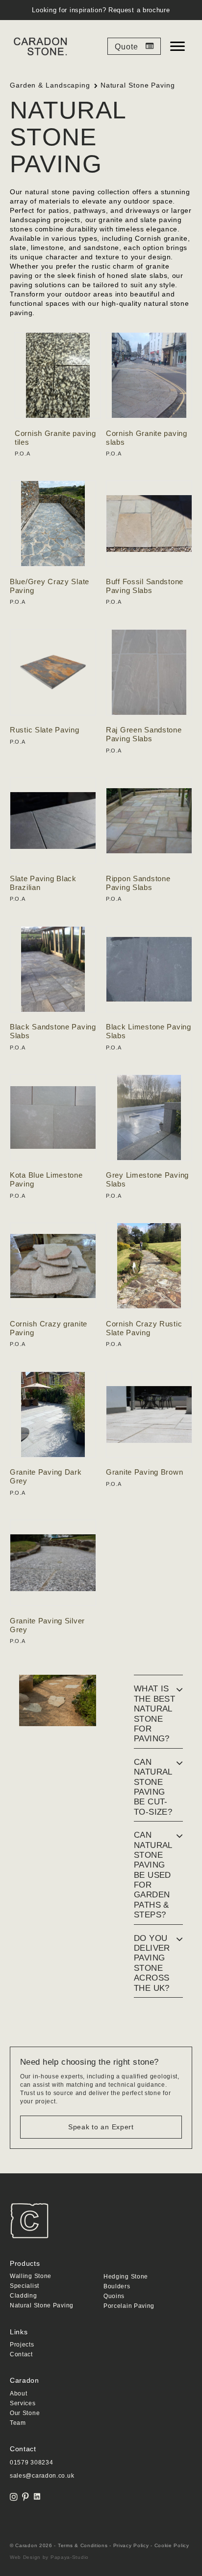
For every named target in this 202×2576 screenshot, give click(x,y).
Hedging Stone (126, 2277)
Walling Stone (31, 2276)
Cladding (24, 2296)
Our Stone (25, 2413)
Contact (21, 2355)
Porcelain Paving (129, 2306)
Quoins (114, 2296)
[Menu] (177, 46)
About (19, 2394)
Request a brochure (139, 10)
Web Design (25, 2557)
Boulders (117, 2287)
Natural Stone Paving (42, 2306)
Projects (22, 2345)
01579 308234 (31, 2462)
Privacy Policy (131, 2545)
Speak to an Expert (101, 2127)
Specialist (25, 2286)
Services (23, 2404)
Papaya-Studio (70, 2557)
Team (18, 2423)
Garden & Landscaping (50, 85)
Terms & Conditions (83, 2545)
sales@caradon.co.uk (42, 2476)
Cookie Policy (172, 2545)
